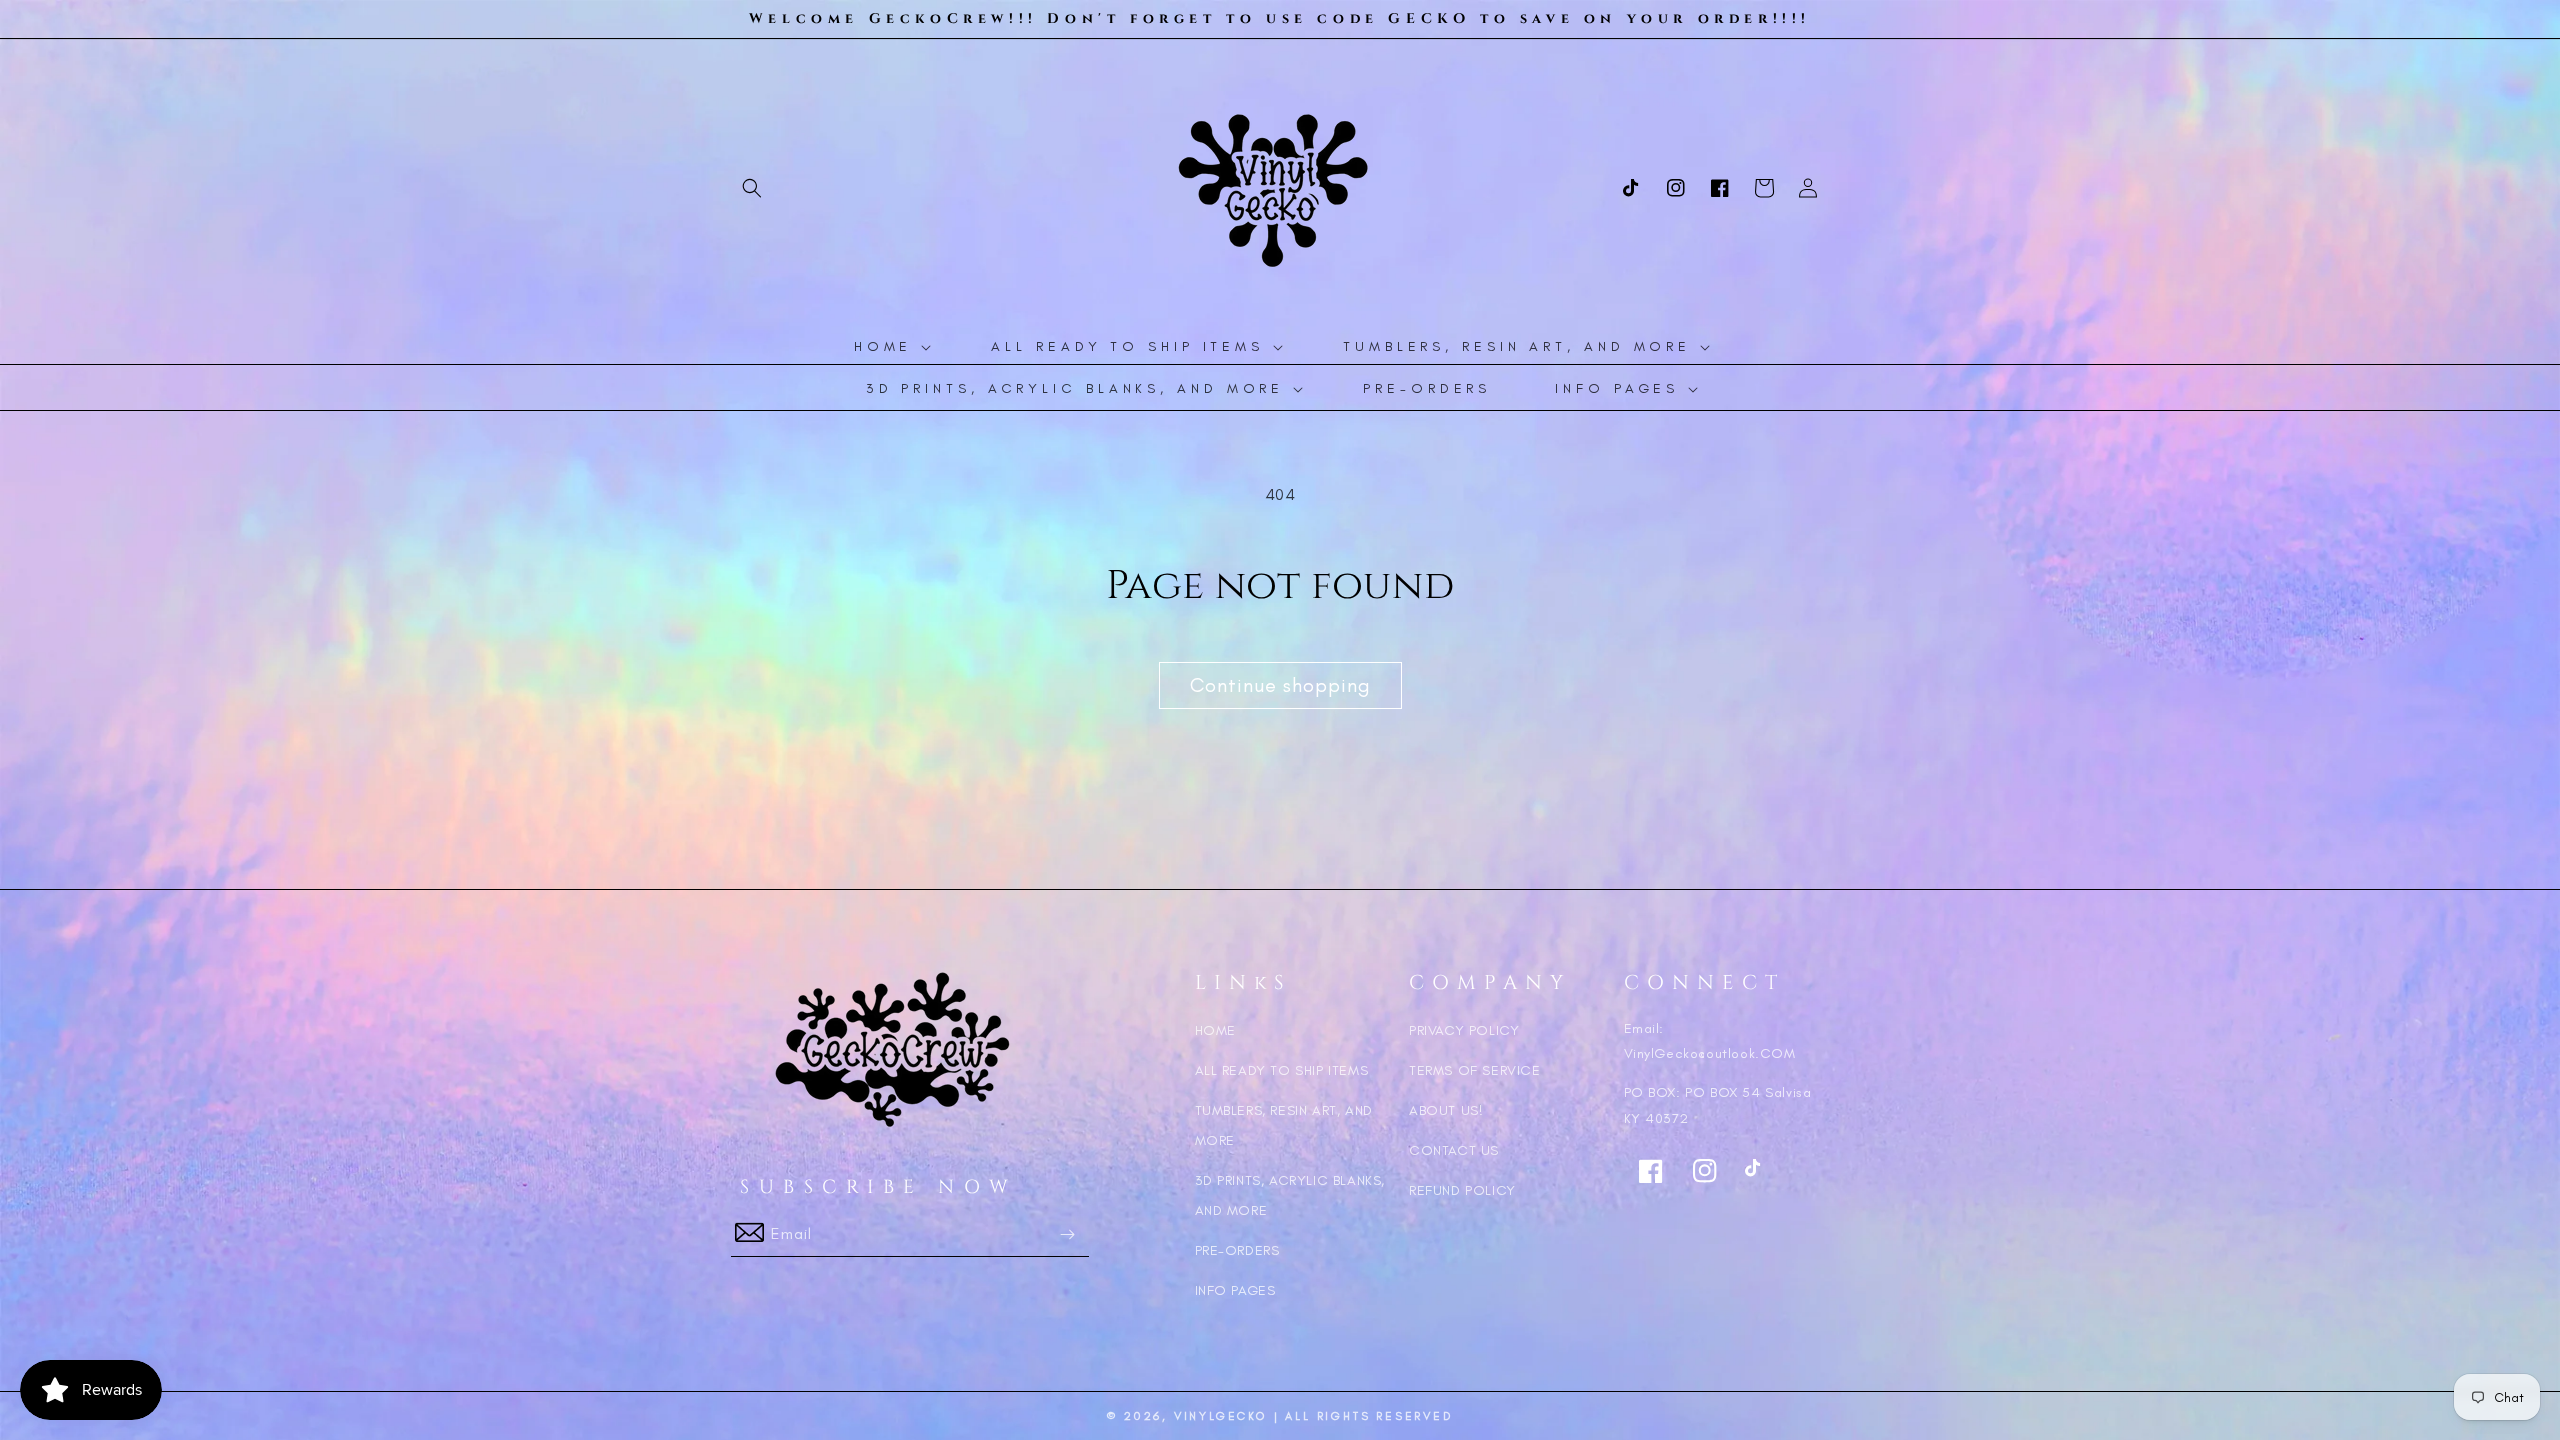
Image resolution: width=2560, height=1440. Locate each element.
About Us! (1446, 1110)
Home (1215, 1030)
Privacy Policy (1464, 1030)
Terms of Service (1475, 1070)
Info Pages (1235, 1290)
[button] (752, 188)
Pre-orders (1237, 1250)
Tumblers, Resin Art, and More (1284, 1125)
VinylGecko (1220, 1416)
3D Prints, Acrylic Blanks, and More (1290, 1195)
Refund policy (1462, 1190)
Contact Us (1454, 1150)
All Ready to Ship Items (1282, 1070)
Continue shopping (1280, 685)
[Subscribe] (1067, 1234)
